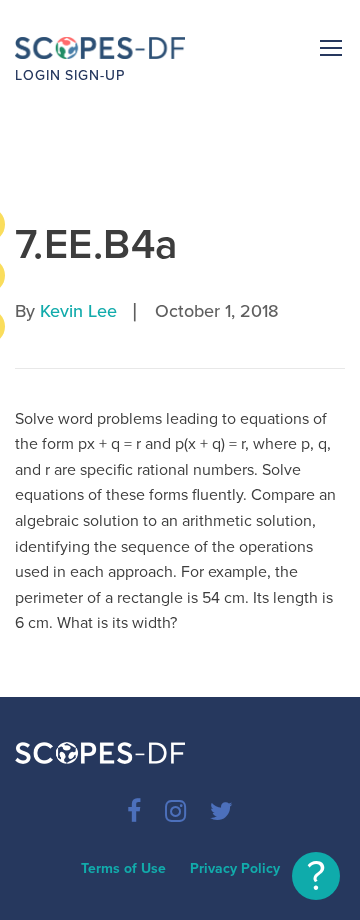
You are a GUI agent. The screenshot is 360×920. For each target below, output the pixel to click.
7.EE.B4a (96, 244)
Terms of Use (123, 868)
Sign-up (95, 75)
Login (38, 75)
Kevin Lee (78, 311)
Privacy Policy (235, 868)
